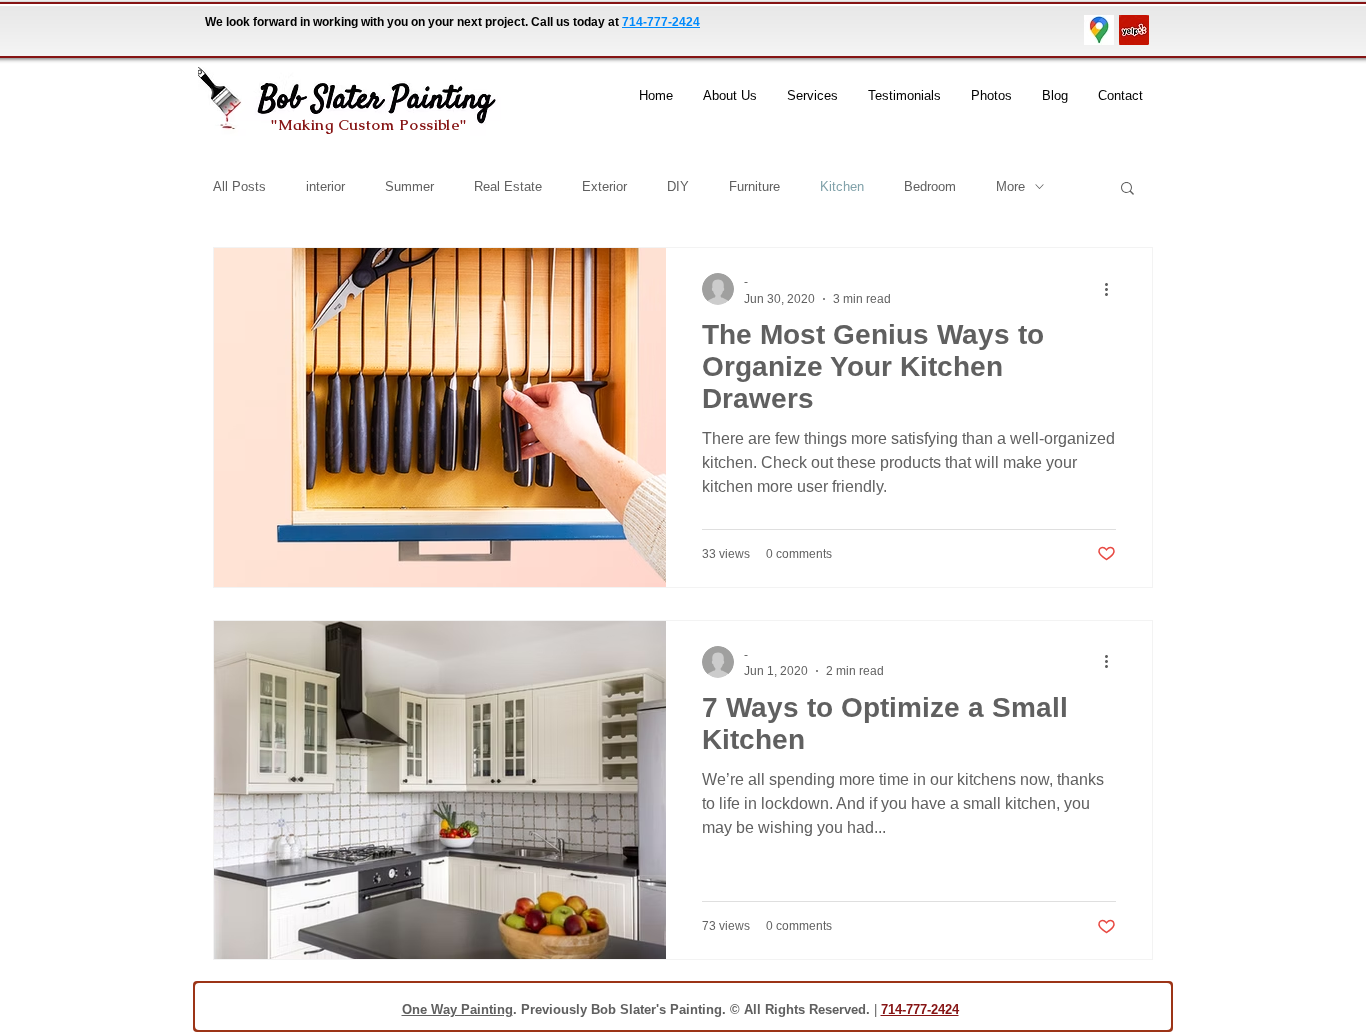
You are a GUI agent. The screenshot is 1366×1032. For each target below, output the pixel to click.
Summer (409, 186)
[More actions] (1113, 289)
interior (325, 186)
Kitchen (842, 186)
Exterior (604, 186)
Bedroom (930, 186)
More (1010, 186)
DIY (678, 186)
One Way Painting (457, 1009)
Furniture (754, 186)
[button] (1127, 189)
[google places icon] (1099, 30)
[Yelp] (1134, 30)
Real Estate (508, 186)
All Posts (239, 186)
